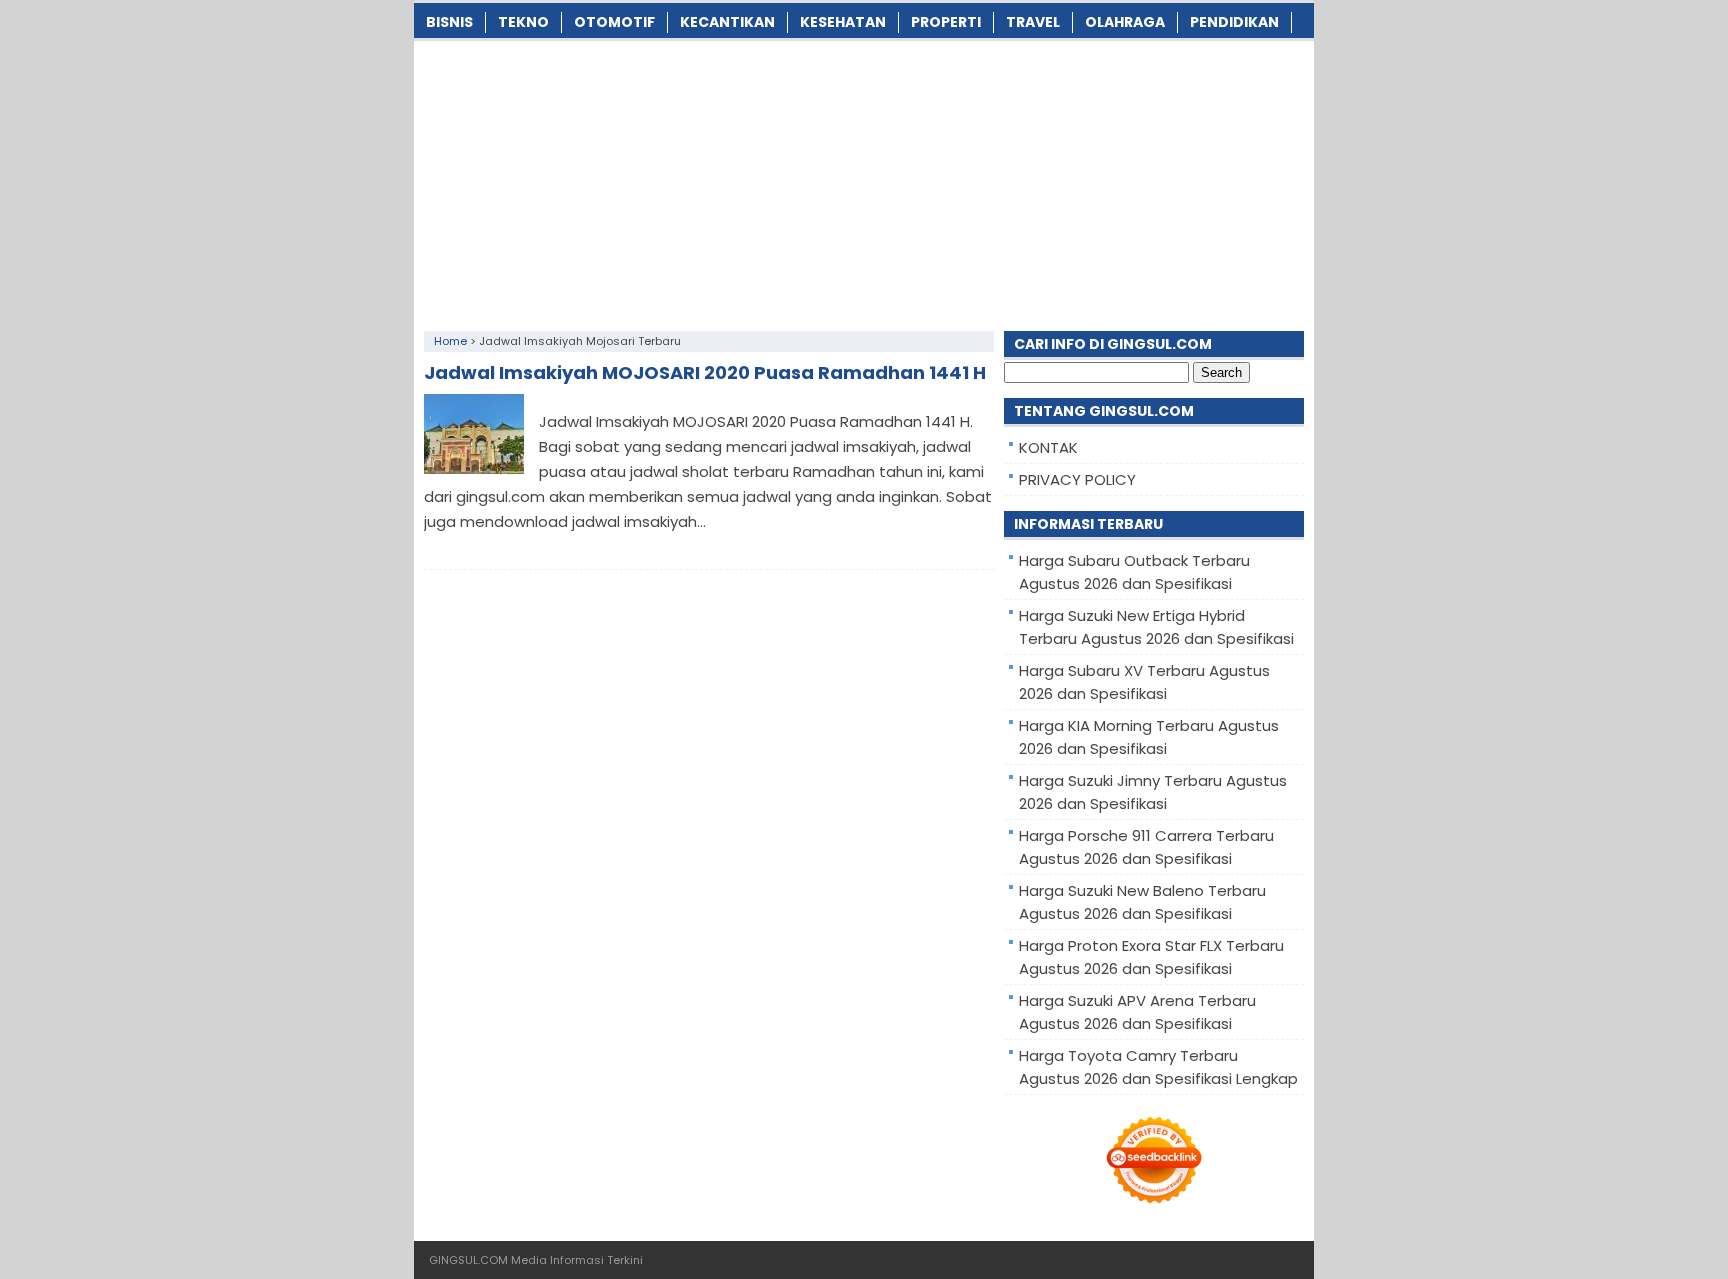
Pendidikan (1234, 22)
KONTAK (1048, 447)
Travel (1033, 22)
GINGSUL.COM (468, 1260)
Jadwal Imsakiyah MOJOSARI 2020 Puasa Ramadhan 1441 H (705, 372)
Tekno (523, 22)
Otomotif (614, 22)
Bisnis (449, 22)
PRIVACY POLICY (1077, 479)
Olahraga (1125, 22)
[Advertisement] (864, 181)
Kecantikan (727, 22)
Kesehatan (843, 22)
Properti (946, 22)
